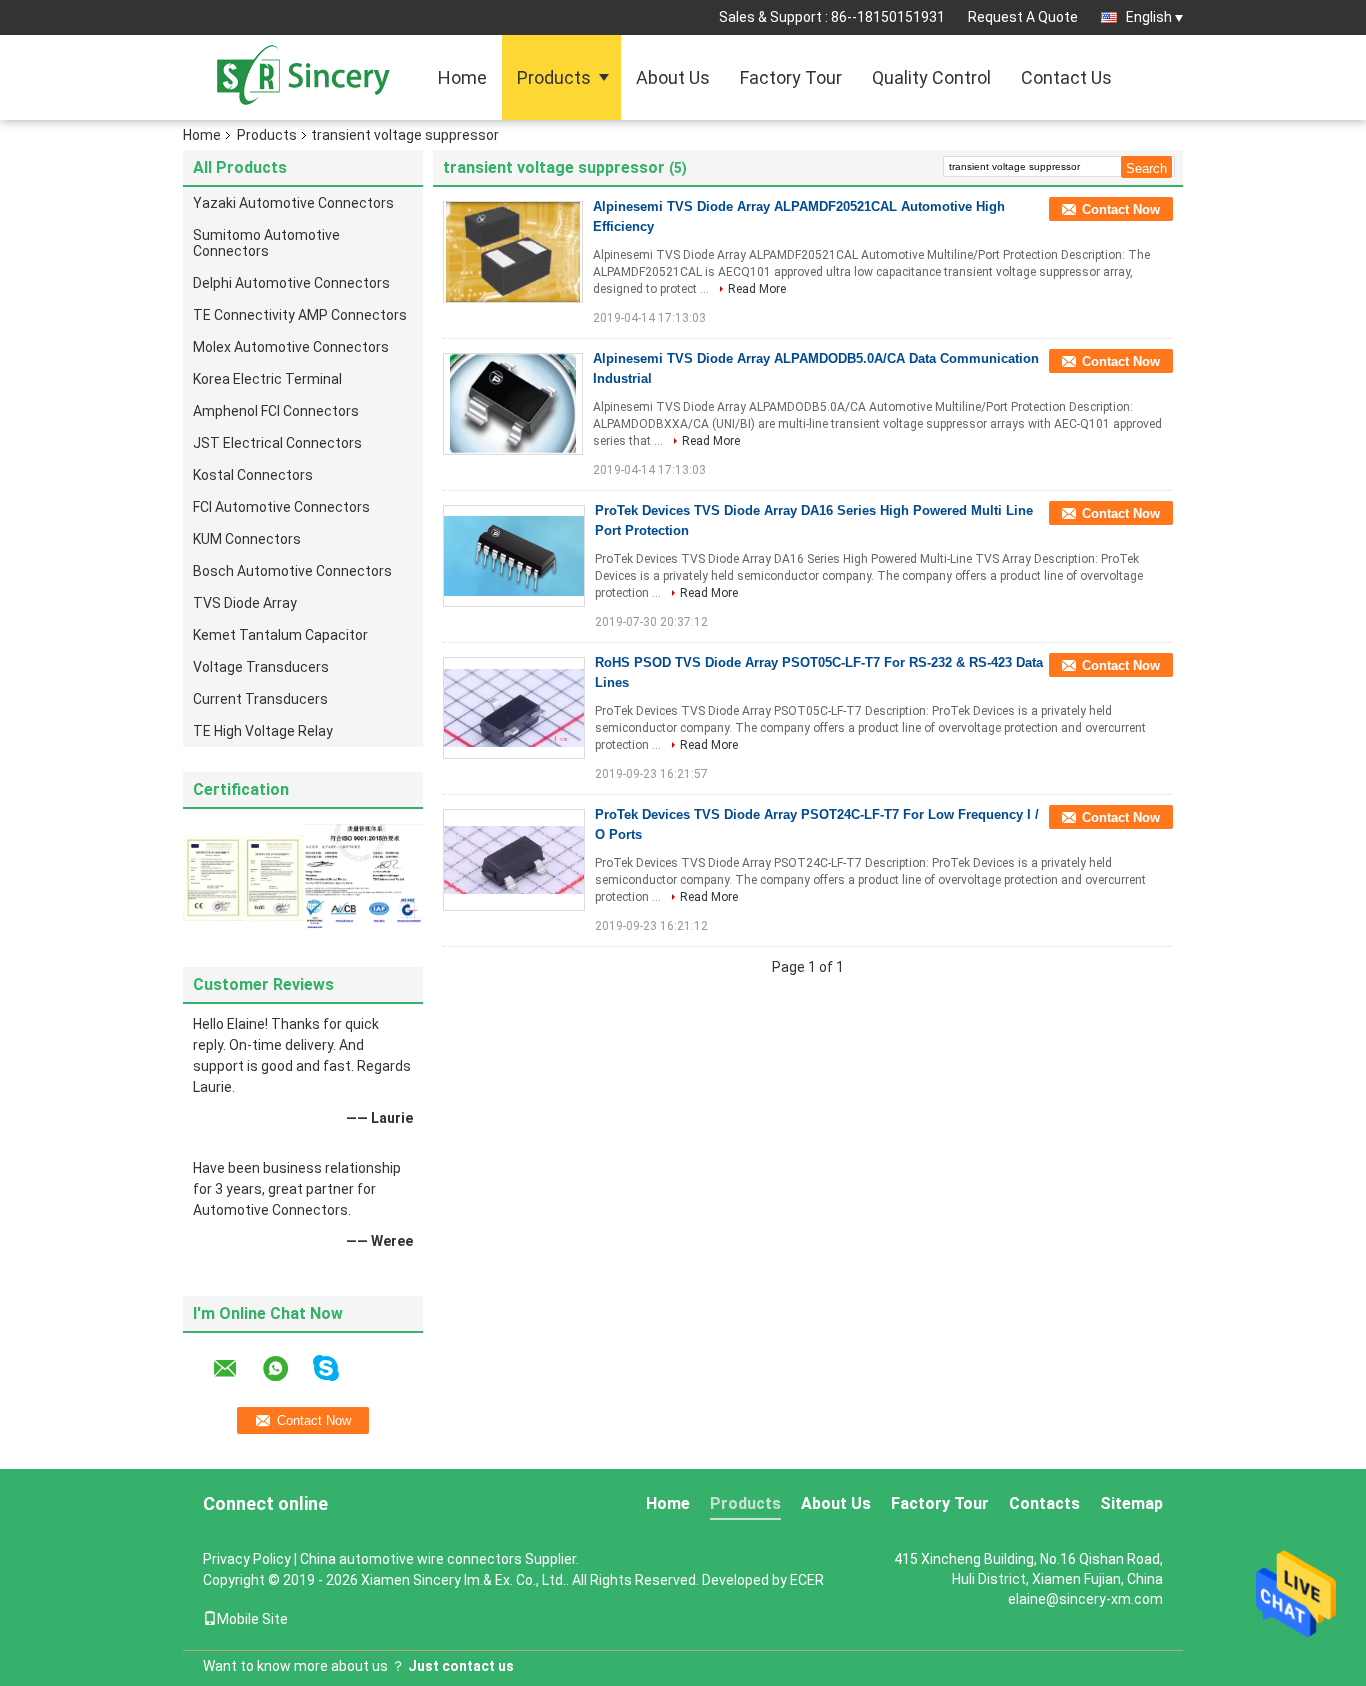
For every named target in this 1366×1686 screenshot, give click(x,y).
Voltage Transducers (261, 667)
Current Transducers (260, 699)
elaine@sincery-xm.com (1085, 1599)
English (1149, 17)
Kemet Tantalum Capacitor (280, 635)
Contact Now (1121, 209)
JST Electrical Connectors (277, 443)
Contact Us (1066, 77)
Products (554, 77)
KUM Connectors (247, 539)
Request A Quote (1023, 17)
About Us (673, 77)
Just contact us (461, 1666)
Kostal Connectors (253, 475)
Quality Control (931, 77)
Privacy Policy (247, 1559)
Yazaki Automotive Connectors (293, 203)
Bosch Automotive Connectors (292, 571)
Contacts (1044, 1503)
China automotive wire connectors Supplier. (439, 1559)
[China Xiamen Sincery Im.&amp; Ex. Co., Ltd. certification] (243, 877)
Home (462, 77)
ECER (807, 1580)
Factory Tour (791, 77)
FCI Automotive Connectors (281, 507)
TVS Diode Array (245, 603)
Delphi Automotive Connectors (291, 283)
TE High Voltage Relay (263, 731)
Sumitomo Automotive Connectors (266, 243)
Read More (757, 289)
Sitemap (1131, 1503)
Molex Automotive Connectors (291, 347)
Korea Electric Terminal (267, 379)
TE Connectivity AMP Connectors (300, 315)
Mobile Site (252, 1619)
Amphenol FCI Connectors (276, 411)
